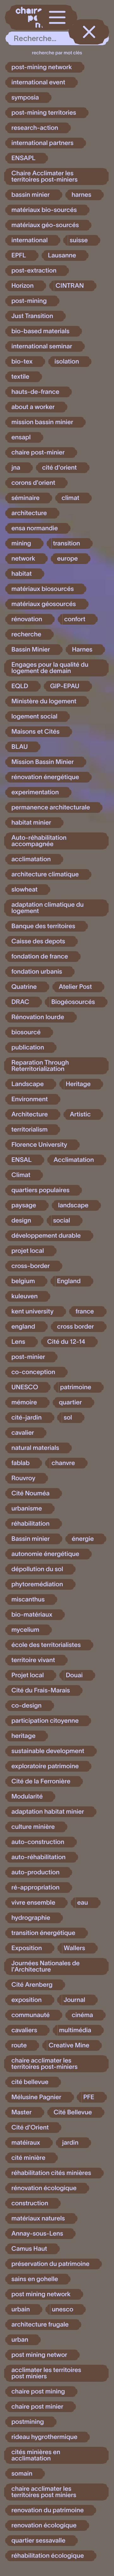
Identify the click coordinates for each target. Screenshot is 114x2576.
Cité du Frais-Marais (41, 1690)
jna (16, 468)
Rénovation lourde (38, 1017)
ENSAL (22, 1160)
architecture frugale (40, 2325)
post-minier (28, 1357)
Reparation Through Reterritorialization (40, 1066)
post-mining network (42, 67)
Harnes (82, 650)
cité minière (28, 2158)
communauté (31, 2015)
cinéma (82, 2015)
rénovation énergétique (45, 777)
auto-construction (38, 1842)
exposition (27, 2000)
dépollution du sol (37, 1569)
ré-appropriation (35, 1888)
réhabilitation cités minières (51, 2173)
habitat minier (31, 823)
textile (20, 377)
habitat (22, 574)
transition (67, 543)
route (19, 2045)
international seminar (42, 346)
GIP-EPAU (65, 686)
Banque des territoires (43, 926)
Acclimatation (74, 1160)
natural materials (35, 1448)
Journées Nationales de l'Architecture (45, 1967)
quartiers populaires (40, 1190)
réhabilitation (30, 1524)
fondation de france (40, 957)
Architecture (30, 1114)
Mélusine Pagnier (36, 2097)
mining (21, 543)
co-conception (33, 1372)
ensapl (21, 437)
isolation (67, 362)
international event (38, 82)
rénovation (27, 619)
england (23, 1327)
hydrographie (31, 1918)
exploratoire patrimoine (45, 1766)
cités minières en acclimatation (36, 2455)
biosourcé (26, 1032)
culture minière (33, 1827)
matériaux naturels (38, 2219)
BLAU (20, 747)
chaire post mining (38, 2392)
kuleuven (25, 1296)
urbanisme (27, 1509)
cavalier (23, 1433)
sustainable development (48, 1751)
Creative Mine (69, 2045)
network (23, 559)
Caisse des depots (38, 941)
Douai (74, 1675)
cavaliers (24, 2030)
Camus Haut (29, 2249)
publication (28, 1048)
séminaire (25, 498)
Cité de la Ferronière (41, 1781)
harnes (81, 195)
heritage (23, 1736)
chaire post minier (37, 2407)
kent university (32, 1312)
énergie (83, 1539)
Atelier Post (75, 987)
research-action (35, 128)
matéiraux (26, 2143)
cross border (75, 1327)
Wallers (75, 1948)
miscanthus (28, 1600)
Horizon (22, 286)
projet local (28, 1251)
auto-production (35, 1872)
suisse (79, 240)
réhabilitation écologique (48, 2556)
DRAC (20, 1002)
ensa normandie (35, 528)
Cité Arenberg (32, 1985)
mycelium (25, 1630)
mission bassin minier (42, 422)
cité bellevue (30, 2082)
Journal (74, 2000)
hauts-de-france (35, 392)
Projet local (28, 1675)
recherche (26, 634)
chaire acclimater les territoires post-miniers (44, 2064)
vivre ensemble (33, 1903)
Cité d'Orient (30, 2128)
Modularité (27, 1797)
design (21, 1221)
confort (75, 619)
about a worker (33, 407)
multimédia (75, 2030)
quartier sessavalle (38, 2541)
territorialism (29, 1130)
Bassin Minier (31, 650)
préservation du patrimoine (50, 2264)
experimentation (35, 792)
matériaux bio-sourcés (44, 210)
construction (30, 2203)
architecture (29, 513)
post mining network (41, 2294)
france (85, 1312)
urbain (21, 2309)
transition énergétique (43, 1933)
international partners (42, 143)
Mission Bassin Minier (43, 762)
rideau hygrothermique (44, 2437)
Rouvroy (23, 1478)
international (30, 240)
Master (22, 2112)
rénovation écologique (44, 2188)
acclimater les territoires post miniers (46, 2373)
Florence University (39, 1145)
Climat (21, 1175)
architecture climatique (45, 874)
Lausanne (62, 255)
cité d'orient (59, 468)
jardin (70, 2143)
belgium (23, 1281)
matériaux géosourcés (44, 604)
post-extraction (34, 271)
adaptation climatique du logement (47, 908)
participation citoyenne (45, 1721)
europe (67, 559)
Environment (30, 1099)
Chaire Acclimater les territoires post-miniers (44, 177)
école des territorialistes (46, 1645)
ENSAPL (23, 158)
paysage (24, 1205)
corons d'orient (33, 483)
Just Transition (32, 316)
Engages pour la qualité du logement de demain (50, 668)
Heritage (78, 1084)
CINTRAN (70, 286)
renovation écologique (44, 2525)
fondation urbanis (37, 972)
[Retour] (89, 32)
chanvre (63, 1463)
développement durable (46, 1236)
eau (83, 1903)
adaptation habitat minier (48, 1812)
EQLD (20, 686)
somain (22, 2474)
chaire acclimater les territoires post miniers (44, 2492)
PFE (89, 2097)
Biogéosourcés (73, 1002)
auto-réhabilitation (38, 1857)
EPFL (19, 255)
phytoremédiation (37, 1584)
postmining (28, 2422)
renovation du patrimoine (47, 2510)
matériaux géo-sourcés (45, 225)
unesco (63, 2309)
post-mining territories (44, 113)
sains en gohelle (35, 2279)
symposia (25, 98)
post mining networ (39, 2355)
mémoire (24, 1402)
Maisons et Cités (35, 732)
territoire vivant (33, 1660)
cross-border (31, 1266)
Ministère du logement (44, 701)
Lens (18, 1342)
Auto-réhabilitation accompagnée (39, 841)
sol (68, 1418)
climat (70, 498)
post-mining (29, 301)
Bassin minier (31, 1539)
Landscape (28, 1084)
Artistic (80, 1114)
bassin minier (31, 195)
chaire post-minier (38, 453)
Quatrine (24, 987)
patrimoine (76, 1387)
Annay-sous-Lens (37, 2234)
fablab (20, 1463)
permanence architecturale (51, 808)
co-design (26, 1706)
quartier (70, 1402)
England (69, 1281)
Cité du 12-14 (66, 1342)
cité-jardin (27, 1418)
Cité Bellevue (73, 2112)
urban (20, 2340)
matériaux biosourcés (43, 589)
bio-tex (22, 362)
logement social (34, 717)
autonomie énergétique (45, 1554)
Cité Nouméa (30, 1493)
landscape (73, 1205)
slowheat (25, 890)
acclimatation (31, 859)
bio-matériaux (32, 1615)
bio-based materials (40, 331)
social (62, 1221)
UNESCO (25, 1387)
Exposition (27, 1948)
